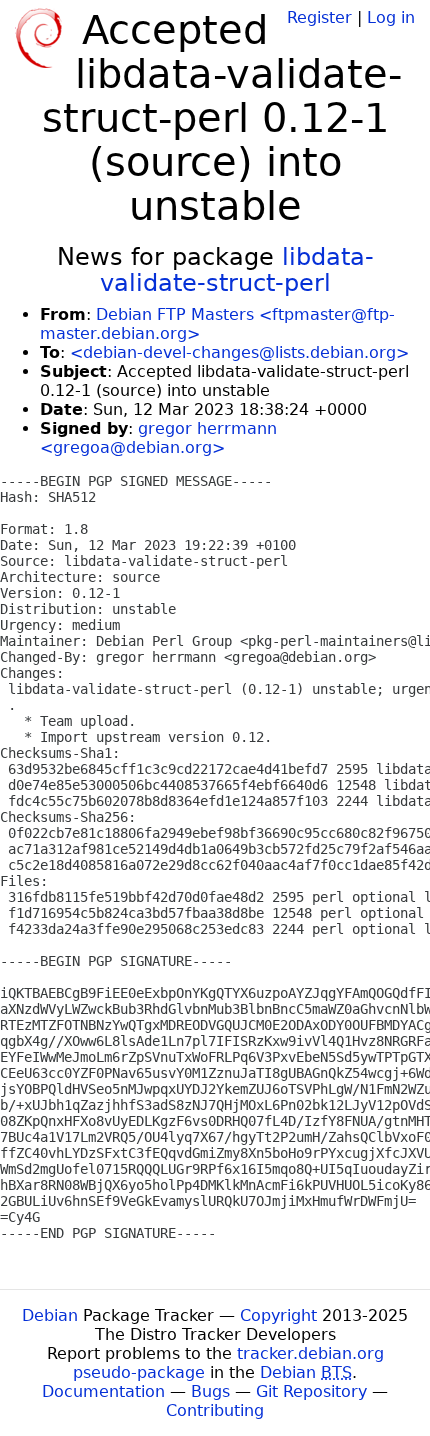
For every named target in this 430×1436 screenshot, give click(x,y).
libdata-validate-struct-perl (237, 270)
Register (319, 17)
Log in (391, 17)
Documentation (103, 1391)
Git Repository (311, 1391)
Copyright (278, 1315)
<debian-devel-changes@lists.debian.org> (239, 352)
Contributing (215, 1410)
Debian (50, 1315)
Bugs (210, 1391)
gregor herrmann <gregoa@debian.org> (158, 438)
